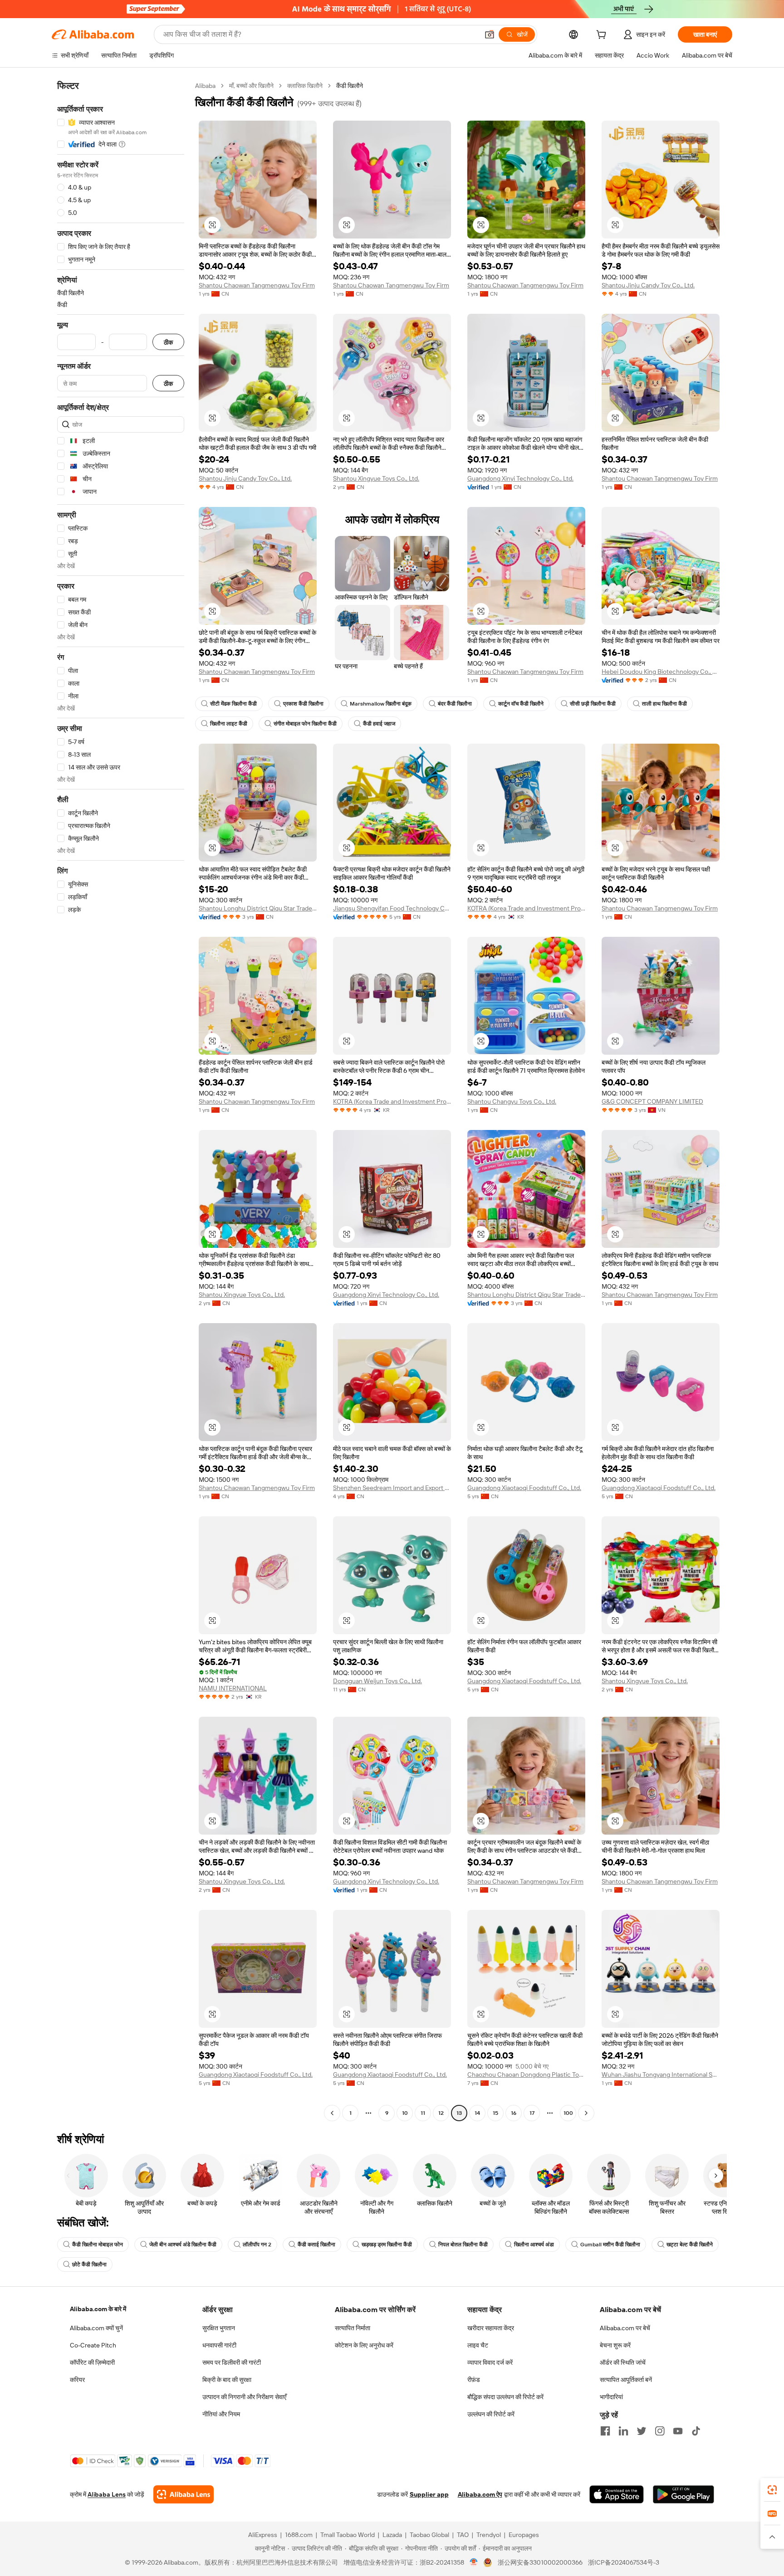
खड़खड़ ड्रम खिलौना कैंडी (387, 2245)
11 (423, 2113)
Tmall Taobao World (348, 2535)
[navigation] (121, 1101)
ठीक (168, 342)
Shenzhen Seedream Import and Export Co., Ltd (392, 1488)
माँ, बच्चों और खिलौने (251, 86)
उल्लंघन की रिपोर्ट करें (491, 2414)
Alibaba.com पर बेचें (625, 2328)
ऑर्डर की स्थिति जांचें (623, 2362)
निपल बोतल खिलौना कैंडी (463, 2245)
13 (459, 2113)
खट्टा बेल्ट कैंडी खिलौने (690, 2245)
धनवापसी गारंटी (219, 2345)
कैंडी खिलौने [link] (350, 86)
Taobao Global (429, 2535)
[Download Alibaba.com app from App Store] (617, 2494)
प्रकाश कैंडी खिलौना (303, 704)
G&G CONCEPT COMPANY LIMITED (652, 1101)
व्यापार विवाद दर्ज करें (490, 2362)
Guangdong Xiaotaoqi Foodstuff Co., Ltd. (524, 1488)
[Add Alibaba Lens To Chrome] (184, 2494)
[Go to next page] (586, 2113)
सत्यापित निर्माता (353, 2328)
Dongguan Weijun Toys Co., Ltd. (377, 1681)
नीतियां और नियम (221, 2414)
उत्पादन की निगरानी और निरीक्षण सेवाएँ (244, 2397)
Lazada (392, 2535)
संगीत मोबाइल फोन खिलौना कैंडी (305, 724)
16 (514, 2113)
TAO (463, 2535)
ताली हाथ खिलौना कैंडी (664, 704)
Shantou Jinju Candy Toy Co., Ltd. (648, 285)
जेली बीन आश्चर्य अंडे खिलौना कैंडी (183, 2245)
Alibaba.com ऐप (480, 2494)
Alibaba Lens (107, 2494)
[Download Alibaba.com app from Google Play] (684, 2494)
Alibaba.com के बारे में (98, 2309)
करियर (77, 2380)
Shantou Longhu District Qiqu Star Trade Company (258, 908)
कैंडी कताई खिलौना (316, 2245)
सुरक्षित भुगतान (219, 2328)
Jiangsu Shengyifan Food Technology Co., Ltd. (392, 908)
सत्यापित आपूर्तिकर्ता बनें (626, 2380)
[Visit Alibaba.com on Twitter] (642, 2431)
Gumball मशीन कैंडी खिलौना (610, 2245)
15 (495, 2113)
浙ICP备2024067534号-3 (624, 2562)
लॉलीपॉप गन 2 (257, 2245)
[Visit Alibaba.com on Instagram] (660, 2431)
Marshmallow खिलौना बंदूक (381, 704)
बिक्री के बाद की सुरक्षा (227, 2380)
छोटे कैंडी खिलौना (89, 2264)
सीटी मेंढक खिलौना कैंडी (233, 704)
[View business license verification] (474, 2562)
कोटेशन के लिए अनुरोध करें (364, 2345)
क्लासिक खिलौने (305, 86)
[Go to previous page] (332, 2113)
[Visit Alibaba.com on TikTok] (696, 2431)
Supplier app (429, 2494)
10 (405, 2113)
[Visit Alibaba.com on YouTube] (678, 2431)
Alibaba (205, 86)
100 (568, 2113)
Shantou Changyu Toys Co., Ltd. (512, 1101)
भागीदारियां (611, 2397)
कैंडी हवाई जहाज (379, 724)
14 (477, 2113)
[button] (490, 34)
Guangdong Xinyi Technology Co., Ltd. (520, 478)
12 (441, 2113)
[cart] (603, 36)
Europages (524, 2535)
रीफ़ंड (474, 2380)
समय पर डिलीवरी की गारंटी (232, 2362)
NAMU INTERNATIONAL (233, 1688)
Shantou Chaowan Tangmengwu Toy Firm (257, 285)
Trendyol (489, 2535)
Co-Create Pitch (93, 2345)
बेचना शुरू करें (615, 2345)
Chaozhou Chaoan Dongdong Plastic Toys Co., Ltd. (526, 2074)
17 (532, 2113)
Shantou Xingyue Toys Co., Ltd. (376, 478)
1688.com (299, 2535)
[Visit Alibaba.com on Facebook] (605, 2431)
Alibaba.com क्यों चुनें (96, 2328)
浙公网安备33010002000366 (540, 2562)
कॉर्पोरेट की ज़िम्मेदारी (92, 2362)
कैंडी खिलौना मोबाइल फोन (98, 2245)
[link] (772, 2490)
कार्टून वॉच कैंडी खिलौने (521, 704)
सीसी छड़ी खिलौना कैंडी (593, 704)
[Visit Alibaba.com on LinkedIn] (623, 2431)
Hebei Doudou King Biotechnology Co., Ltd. (661, 672)
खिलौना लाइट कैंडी (229, 724)
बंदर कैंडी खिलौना (455, 704)
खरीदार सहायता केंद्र (491, 2328)
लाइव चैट (478, 2345)
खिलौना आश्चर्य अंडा (534, 2245)
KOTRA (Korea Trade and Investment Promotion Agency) (526, 908)
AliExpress (263, 2535)
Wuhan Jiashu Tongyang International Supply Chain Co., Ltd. (661, 2074)
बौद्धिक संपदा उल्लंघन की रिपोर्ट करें (505, 2397)
